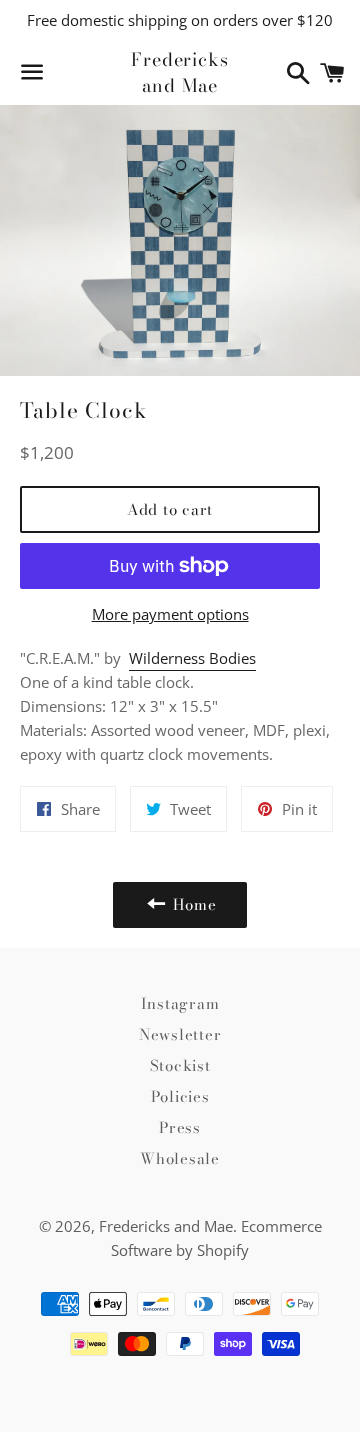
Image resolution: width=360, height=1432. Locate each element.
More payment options (170, 614)
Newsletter (180, 1034)
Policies (180, 1096)
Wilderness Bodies (192, 658)
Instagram (180, 1003)
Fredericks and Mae (180, 72)
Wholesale (180, 1158)
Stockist (180, 1065)
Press (180, 1127)
